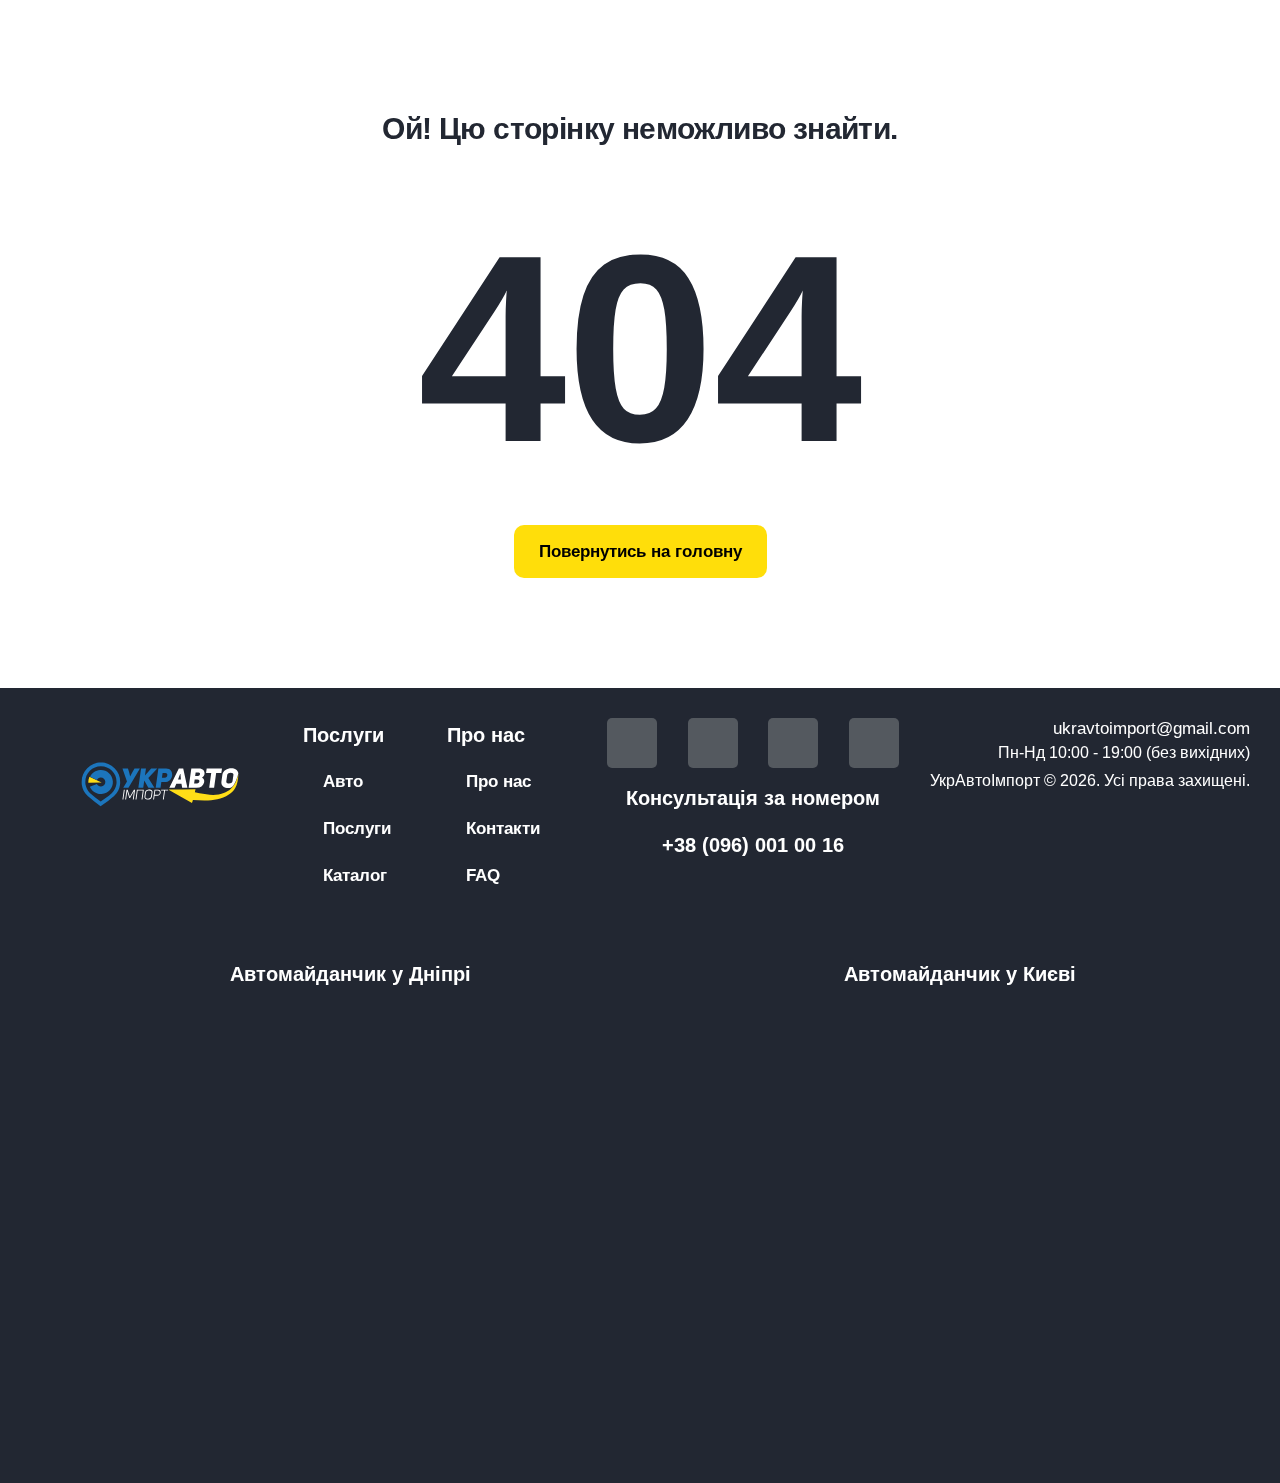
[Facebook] (632, 743)
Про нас (498, 781)
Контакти (503, 828)
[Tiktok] (793, 743)
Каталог (355, 875)
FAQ (483, 875)
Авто (343, 781)
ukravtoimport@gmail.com (1151, 728)
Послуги (357, 828)
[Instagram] (874, 743)
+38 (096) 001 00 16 (753, 845)
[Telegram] (713, 743)
